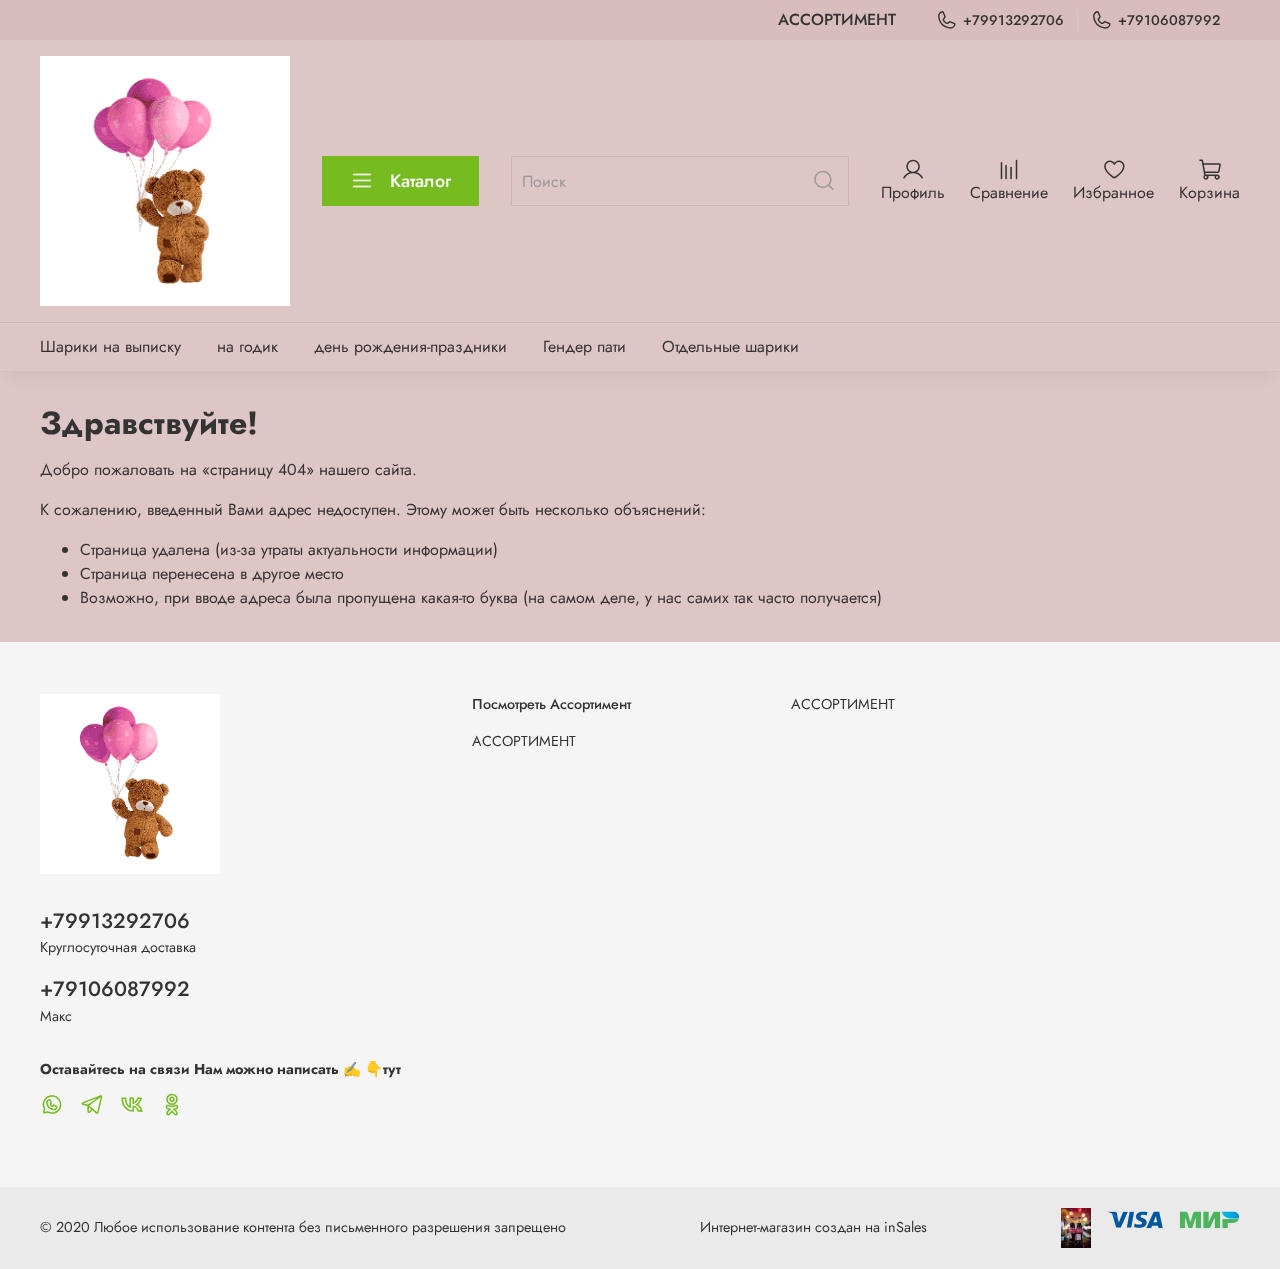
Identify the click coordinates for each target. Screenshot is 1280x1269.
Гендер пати (584, 346)
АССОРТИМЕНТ (837, 19)
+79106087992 (1169, 20)
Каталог (420, 181)
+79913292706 (1013, 20)
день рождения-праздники (410, 346)
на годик (247, 346)
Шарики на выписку (110, 346)
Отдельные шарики (730, 346)
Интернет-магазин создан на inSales (813, 1227)
